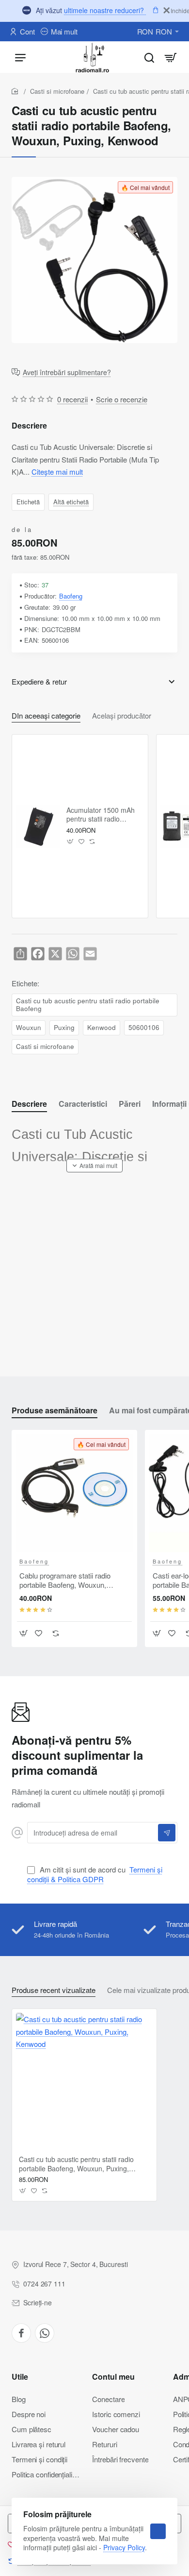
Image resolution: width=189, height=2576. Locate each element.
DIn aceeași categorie (46, 716)
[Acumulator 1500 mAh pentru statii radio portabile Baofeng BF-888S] (38, 826)
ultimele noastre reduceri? (105, 10)
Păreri (130, 1104)
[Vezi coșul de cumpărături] (171, 57)
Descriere (29, 1104)
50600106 (144, 1027)
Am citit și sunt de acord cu (95, 1874)
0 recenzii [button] (72, 399)
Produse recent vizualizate (54, 1990)
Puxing (64, 1027)
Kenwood (102, 1027)
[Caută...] (149, 57)
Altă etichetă (71, 501)
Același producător (122, 716)
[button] (71, 842)
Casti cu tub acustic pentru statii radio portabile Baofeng (88, 1005)
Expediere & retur (39, 681)
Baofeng (71, 596)
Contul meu (113, 2377)
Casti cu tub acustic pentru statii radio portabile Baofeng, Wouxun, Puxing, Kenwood (76, 2164)
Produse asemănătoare (55, 1411)
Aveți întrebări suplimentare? (67, 373)
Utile (20, 2377)
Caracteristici (83, 1104)
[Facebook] (21, 2333)
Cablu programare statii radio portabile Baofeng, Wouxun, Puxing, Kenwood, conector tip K (71, 1580)
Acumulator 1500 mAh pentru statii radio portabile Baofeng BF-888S (101, 815)
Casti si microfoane (57, 91)
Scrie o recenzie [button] (122, 399)
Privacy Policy (124, 2547)
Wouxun (29, 1027)
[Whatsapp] (45, 2333)
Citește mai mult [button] (57, 472)
